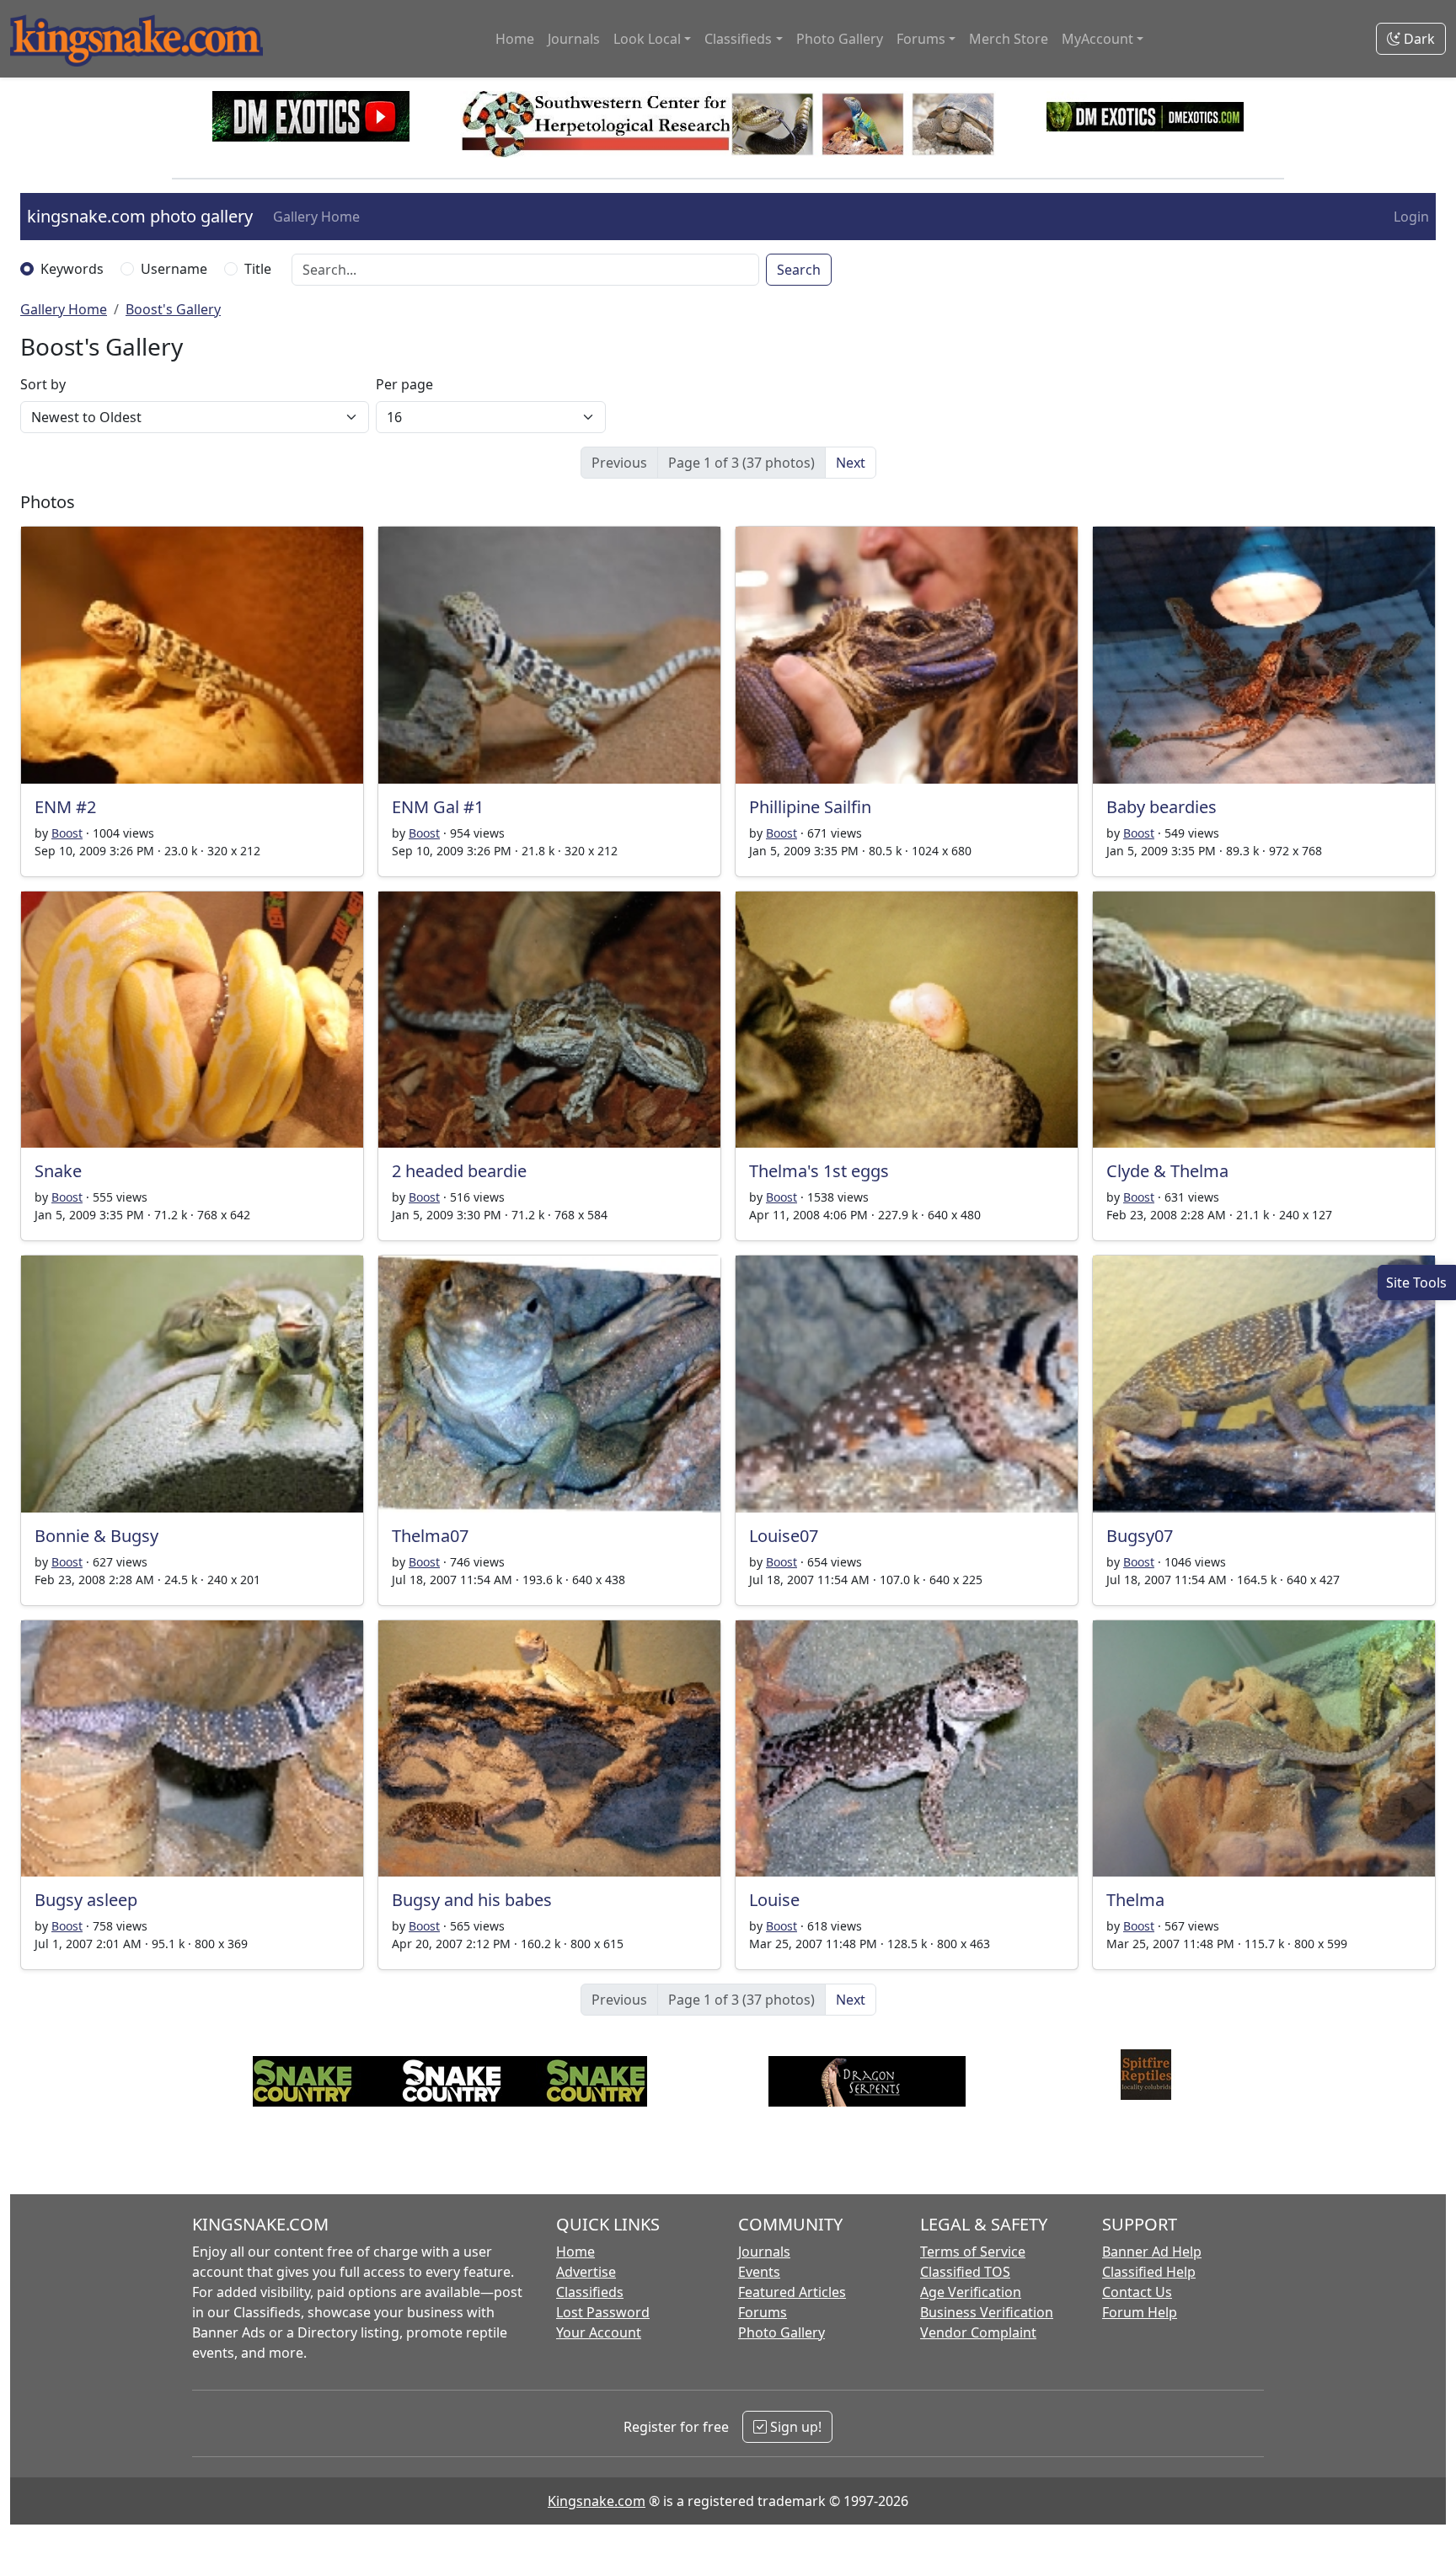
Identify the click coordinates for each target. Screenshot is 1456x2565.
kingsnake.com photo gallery (140, 216)
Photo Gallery (840, 39)
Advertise (586, 2272)
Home (515, 39)
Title (258, 269)
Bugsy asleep (86, 1900)
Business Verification (987, 2312)
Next (851, 463)
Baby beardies (1162, 807)
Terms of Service (973, 2252)
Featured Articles (792, 2292)
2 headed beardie (459, 1171)
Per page (404, 384)
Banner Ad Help (1152, 2252)
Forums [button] (921, 39)
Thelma (1135, 1900)
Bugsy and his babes (472, 1900)
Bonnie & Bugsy (96, 1536)
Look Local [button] (647, 39)
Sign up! (794, 2427)
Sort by (43, 384)
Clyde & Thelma (1167, 1171)
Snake (58, 1171)
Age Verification (971, 2292)
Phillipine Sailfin (810, 807)
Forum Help (1140, 2312)
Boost (67, 833)
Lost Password (603, 2312)
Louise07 (784, 1536)
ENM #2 (65, 807)
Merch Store (1009, 39)
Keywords (72, 269)
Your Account (599, 2332)
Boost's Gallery (173, 309)
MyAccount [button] (1097, 39)
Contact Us (1137, 2292)
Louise (774, 1900)
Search (799, 270)
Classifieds (590, 2292)
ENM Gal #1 (438, 807)
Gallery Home (316, 217)
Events (759, 2272)
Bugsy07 (1140, 1536)
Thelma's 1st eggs (819, 1171)
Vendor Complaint (978, 2332)
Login (1411, 217)
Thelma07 (430, 1536)
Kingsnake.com (597, 2501)
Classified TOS (965, 2272)
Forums (763, 2312)
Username (174, 269)
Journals (574, 39)
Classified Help (1149, 2272)
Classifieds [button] (738, 39)
